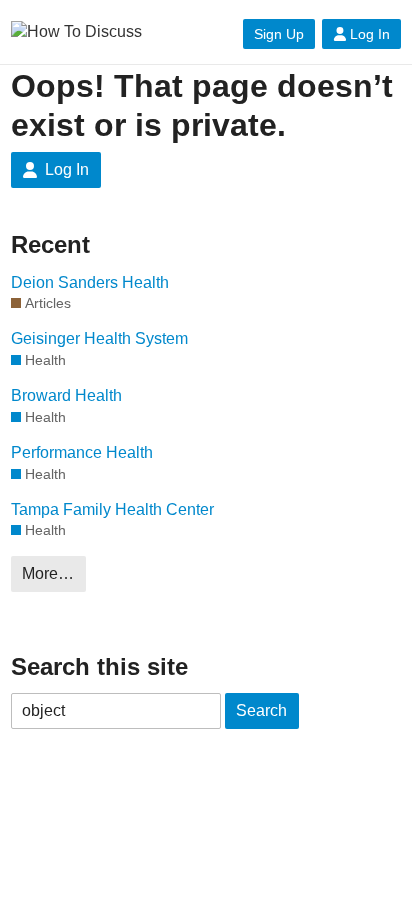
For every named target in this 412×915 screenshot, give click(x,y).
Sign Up (279, 34)
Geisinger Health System (99, 338)
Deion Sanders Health (90, 282)
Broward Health (66, 395)
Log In (370, 34)
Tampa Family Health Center (112, 509)
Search (261, 710)
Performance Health (82, 452)
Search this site (99, 666)
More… (48, 573)
